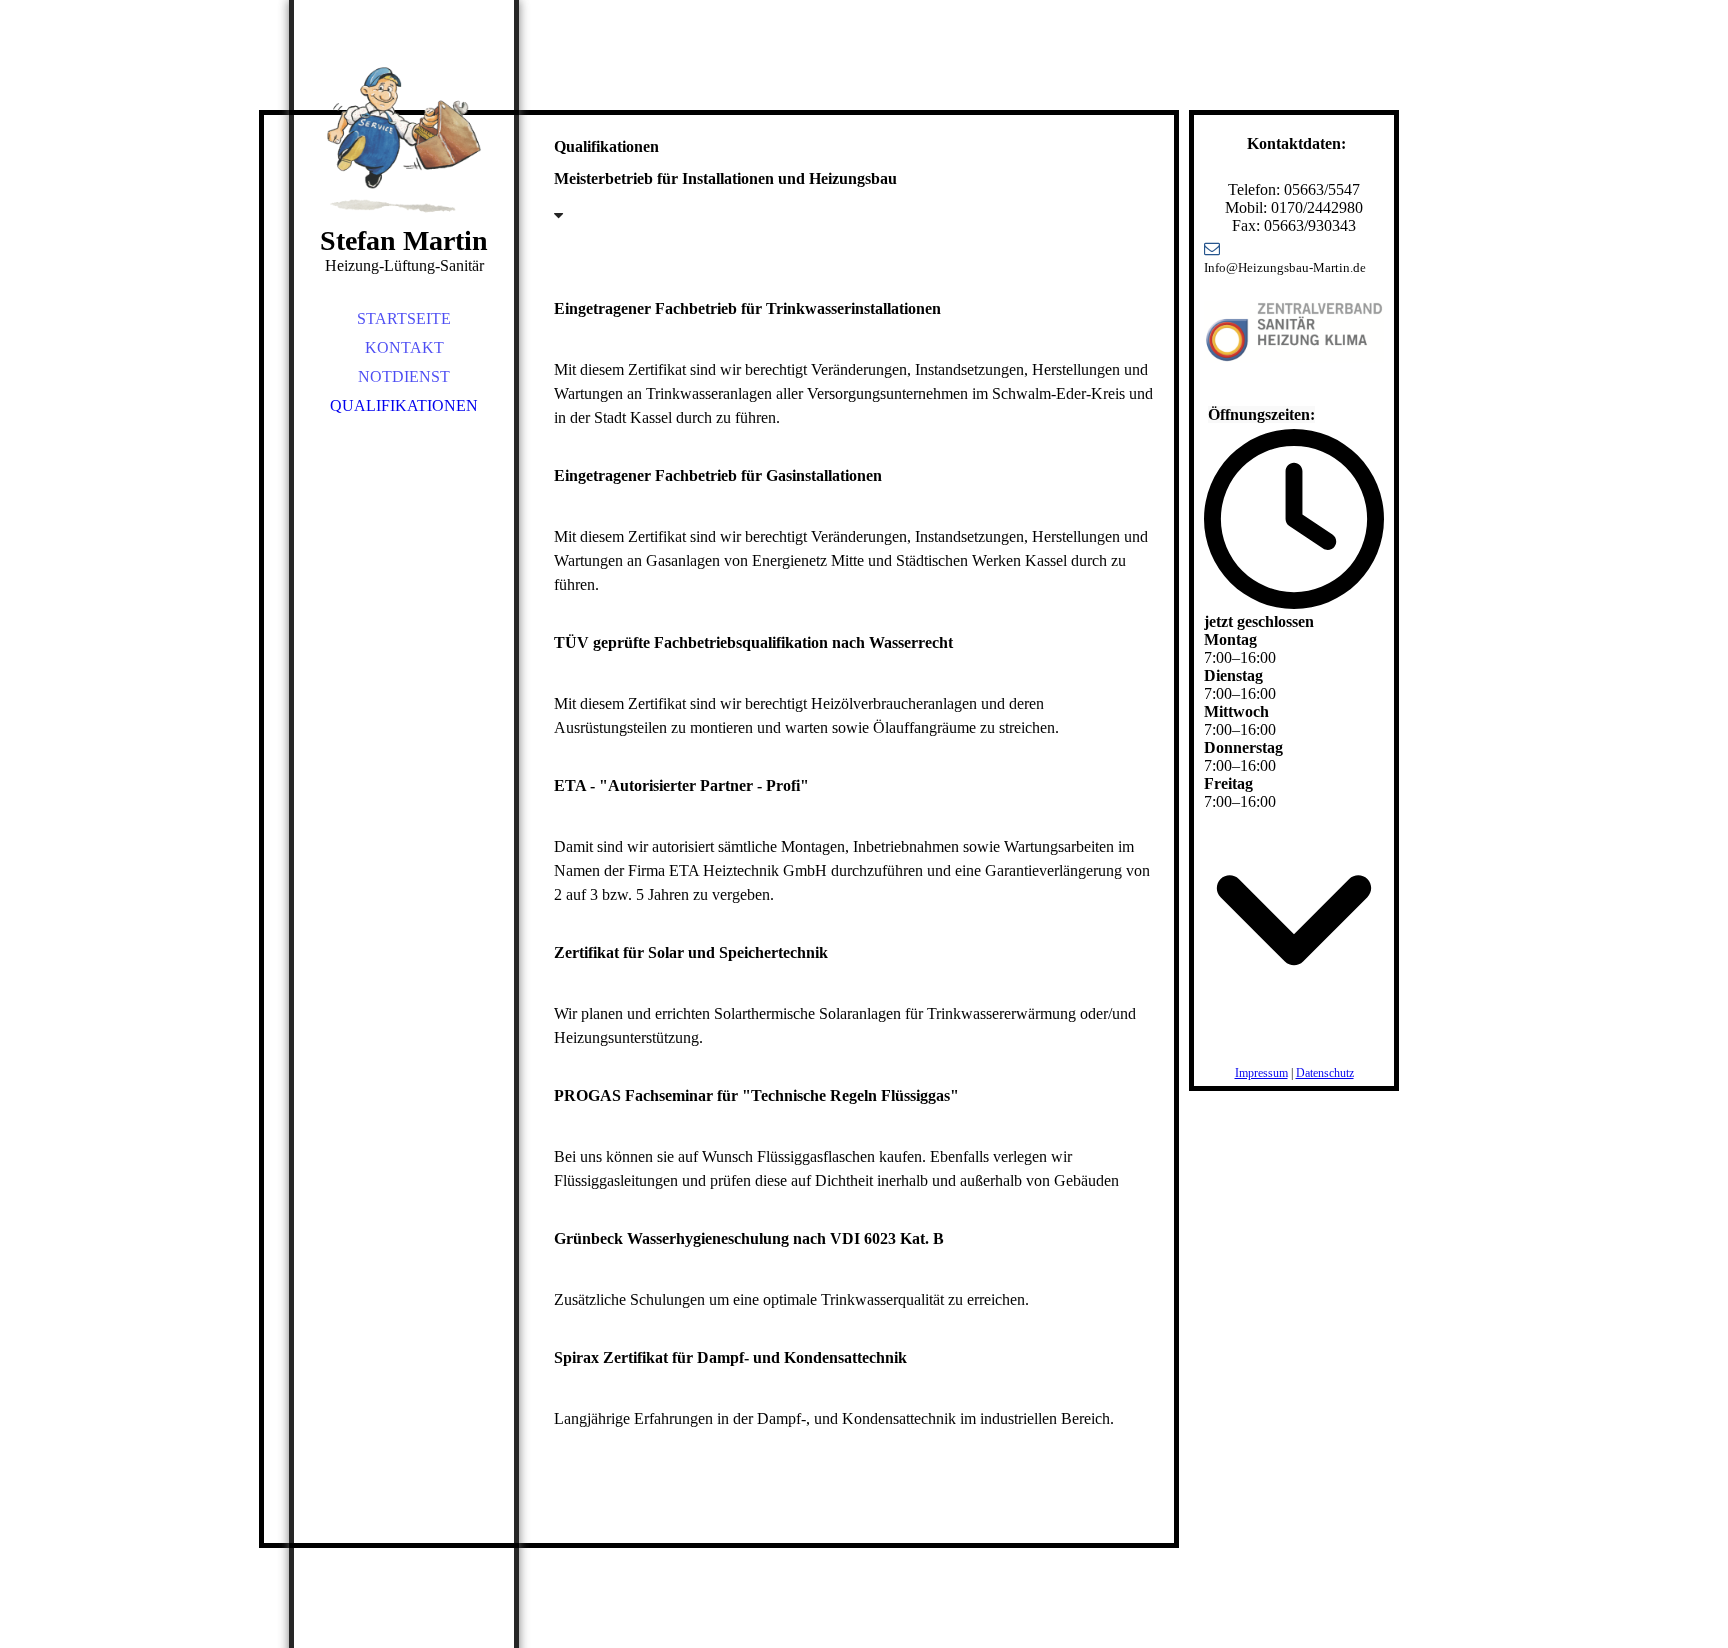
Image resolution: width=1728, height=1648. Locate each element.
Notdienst (404, 376)
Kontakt (404, 347)
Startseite (404, 318)
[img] (404, 140)
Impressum (1261, 1073)
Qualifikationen (404, 405)
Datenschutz (1325, 1073)
